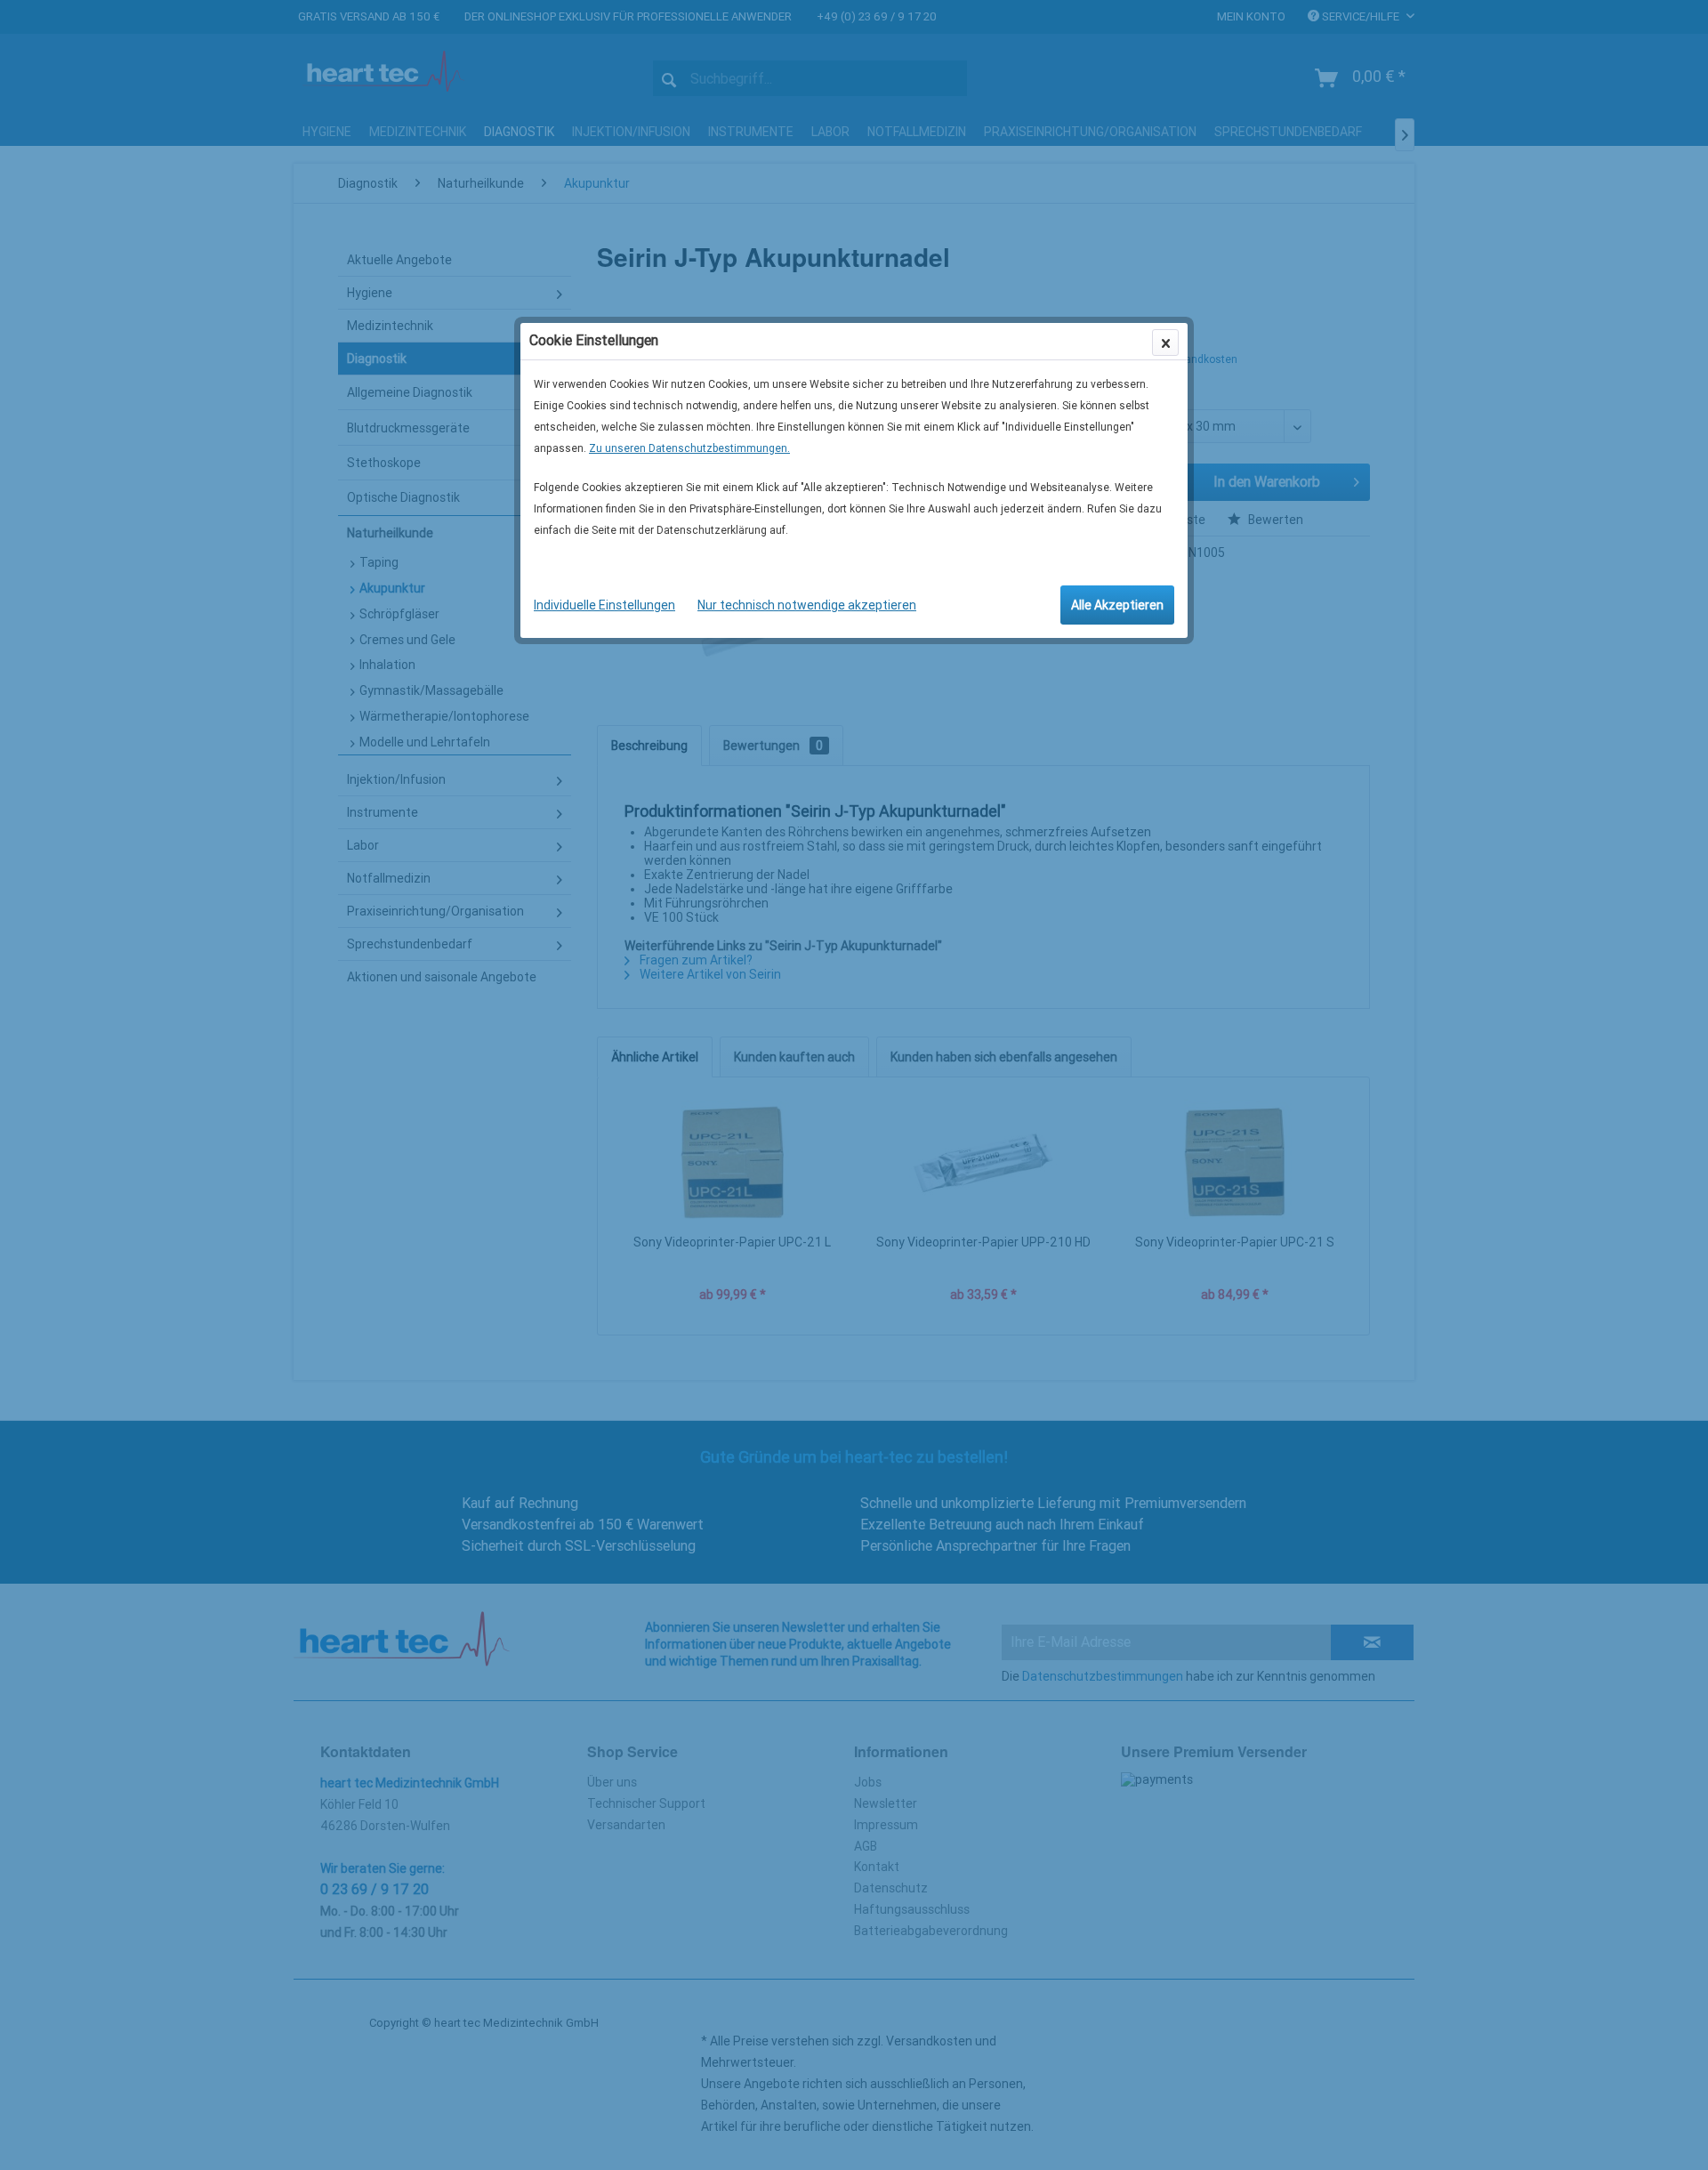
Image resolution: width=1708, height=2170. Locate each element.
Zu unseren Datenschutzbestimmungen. (689, 448)
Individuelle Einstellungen (604, 605)
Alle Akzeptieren (1117, 605)
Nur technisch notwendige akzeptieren (807, 605)
